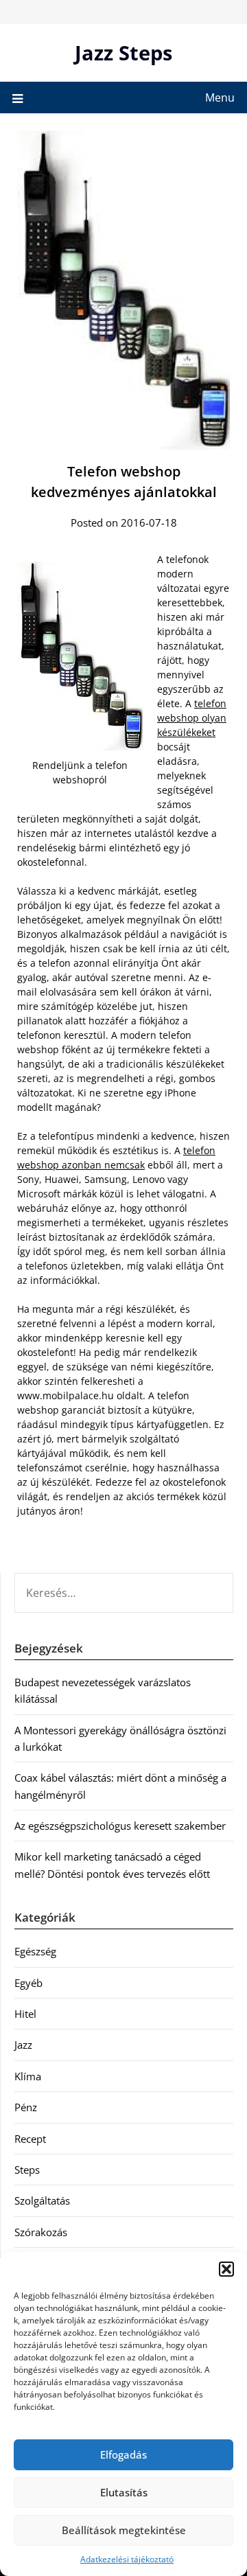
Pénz (26, 2107)
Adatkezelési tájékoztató (127, 2559)
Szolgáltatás (42, 2200)
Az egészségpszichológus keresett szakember (120, 1826)
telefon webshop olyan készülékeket (192, 718)
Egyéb (28, 1983)
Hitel (25, 2014)
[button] (226, 2269)
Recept (30, 2139)
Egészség (35, 1951)
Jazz (23, 2045)
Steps (27, 2170)
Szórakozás (41, 2232)
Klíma (28, 2076)
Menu (220, 97)
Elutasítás (124, 2492)
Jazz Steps (123, 53)
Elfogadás (123, 2454)
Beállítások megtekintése (124, 2530)
